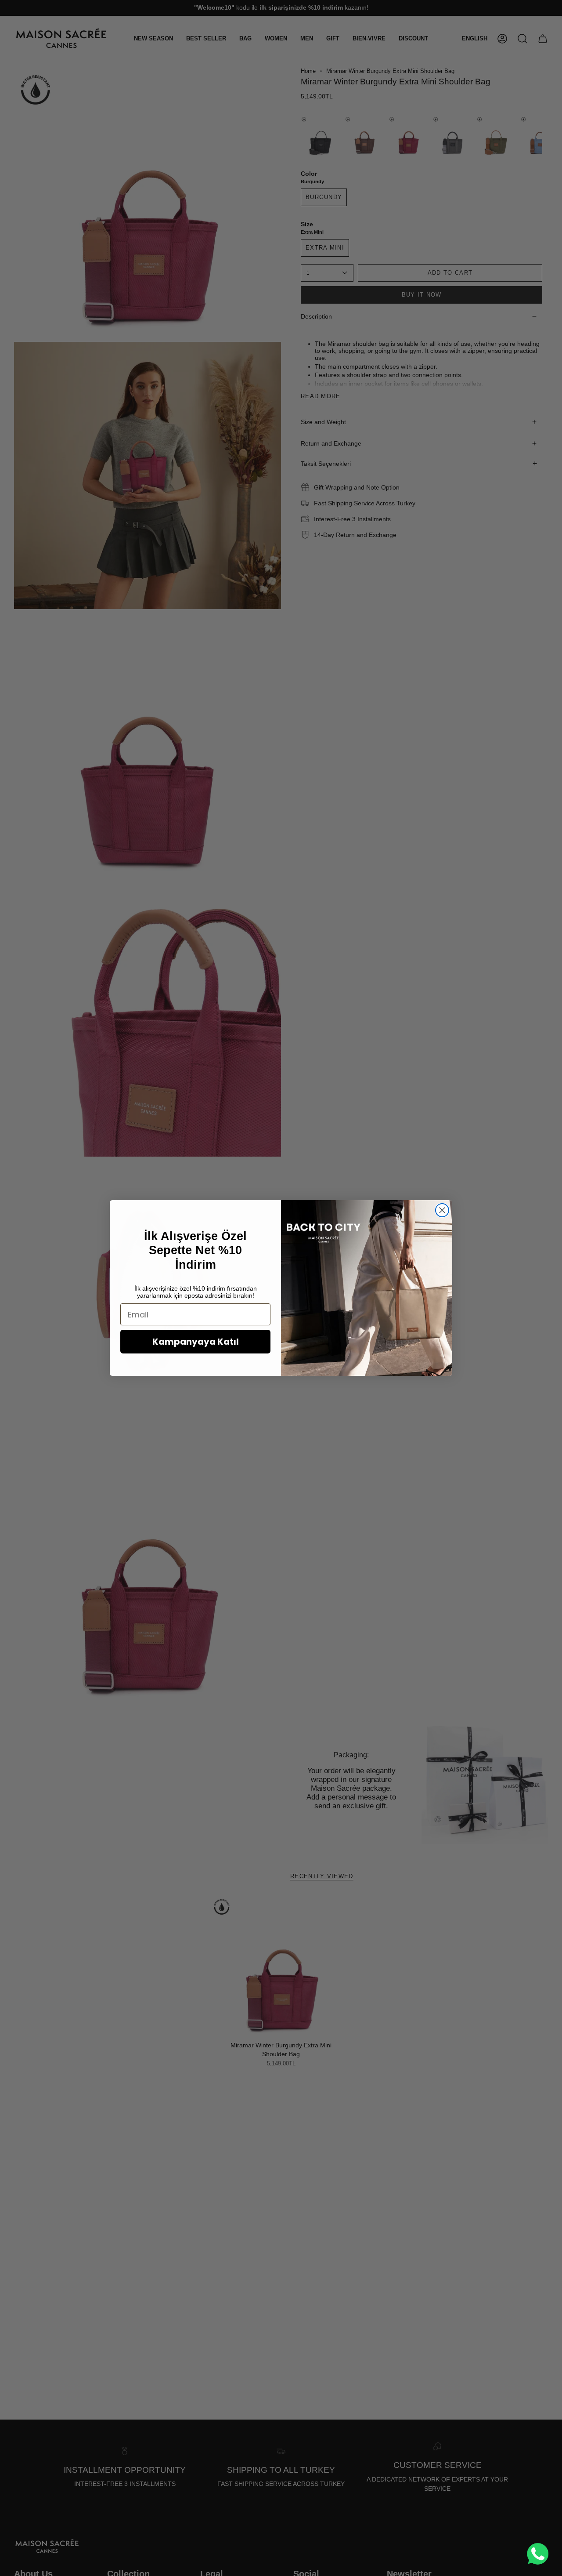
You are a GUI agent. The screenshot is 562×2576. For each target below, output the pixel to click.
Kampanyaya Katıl (196, 1342)
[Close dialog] (442, 1210)
